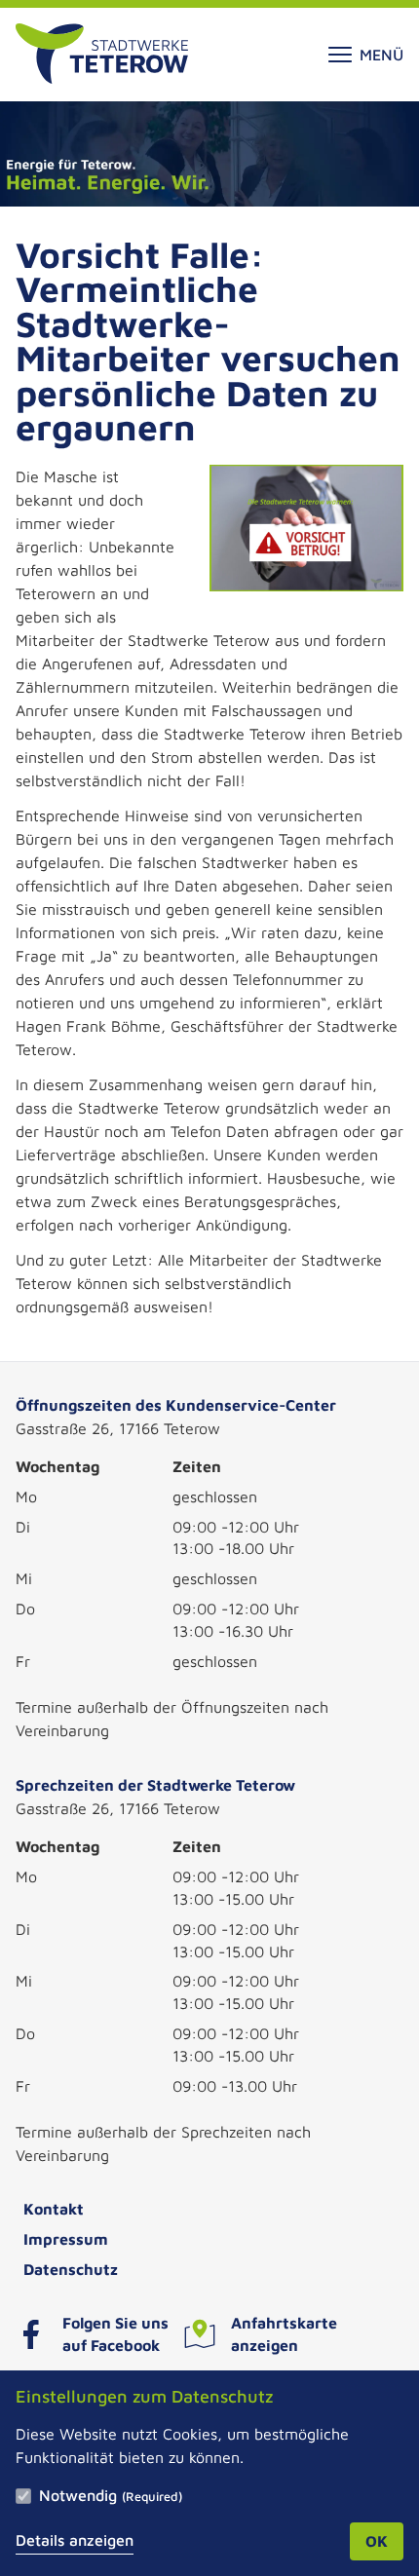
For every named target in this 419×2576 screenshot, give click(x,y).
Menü (381, 55)
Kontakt (54, 2209)
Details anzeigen (75, 2540)
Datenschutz (71, 2269)
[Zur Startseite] (102, 55)
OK (377, 2541)
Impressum (66, 2239)
